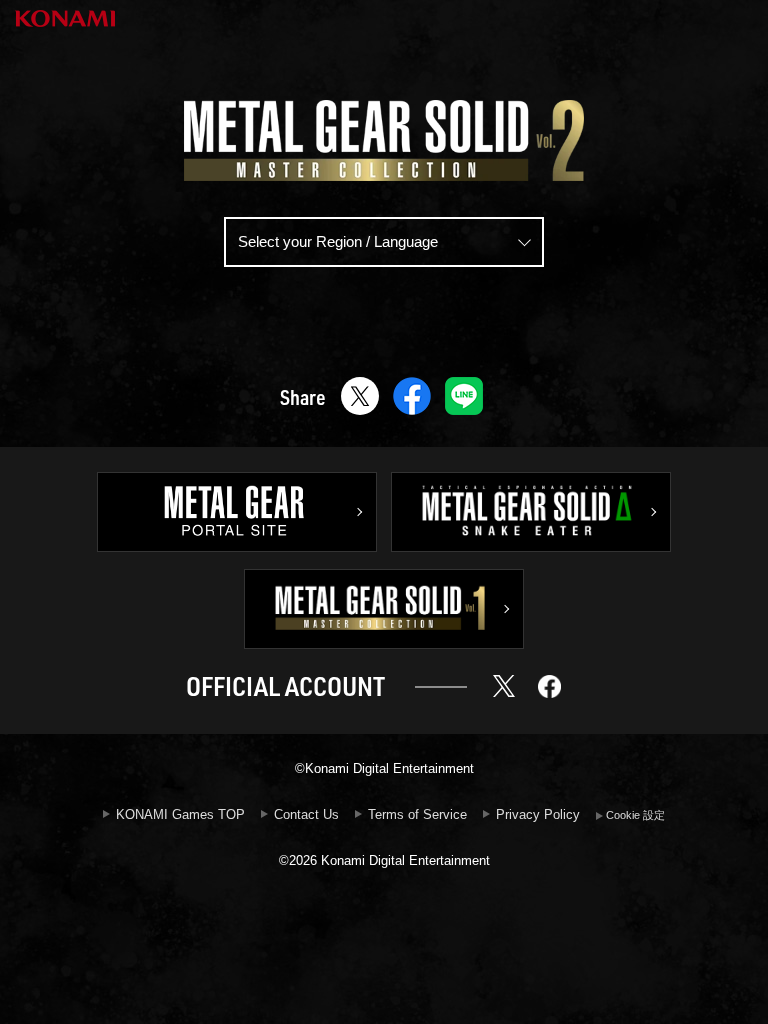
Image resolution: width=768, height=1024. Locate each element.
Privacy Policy (538, 814)
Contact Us (306, 814)
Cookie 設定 (635, 815)
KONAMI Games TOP (180, 814)
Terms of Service (417, 814)
